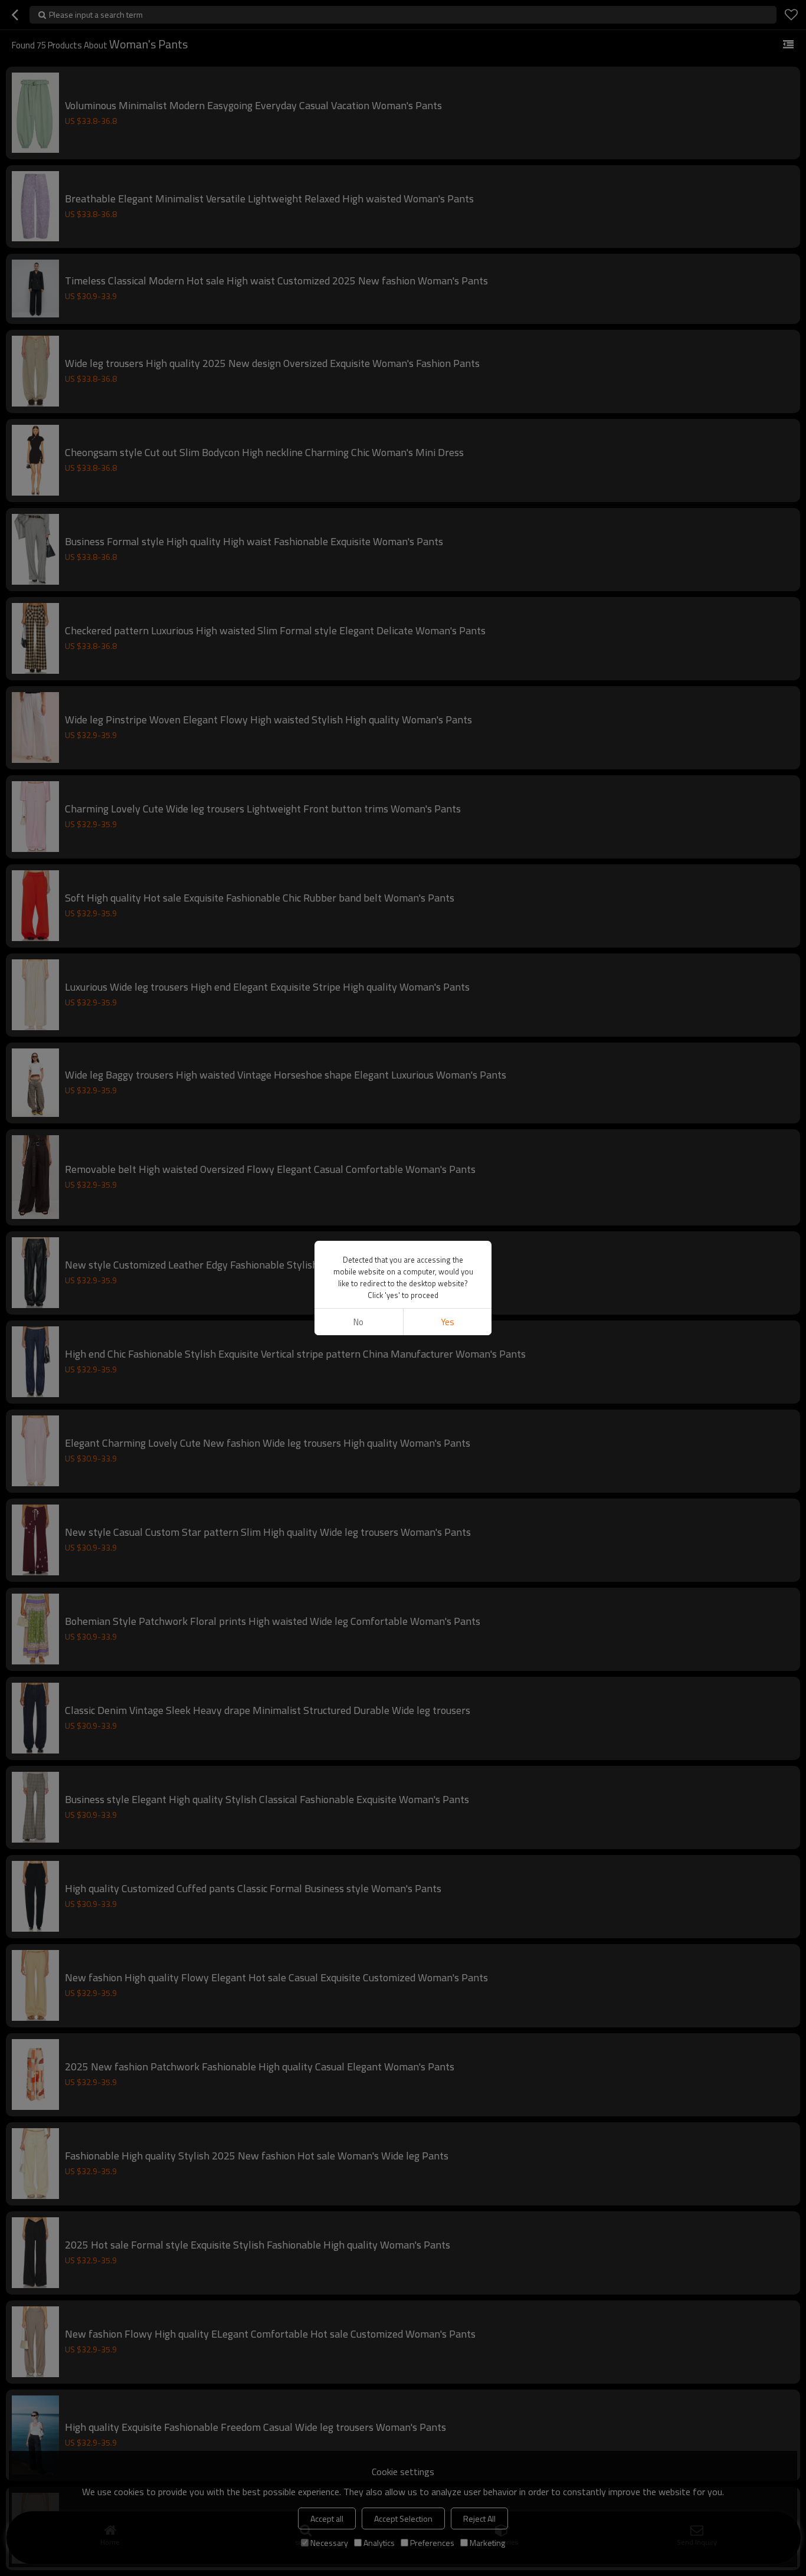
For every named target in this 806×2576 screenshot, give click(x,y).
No (358, 1322)
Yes (448, 1322)
